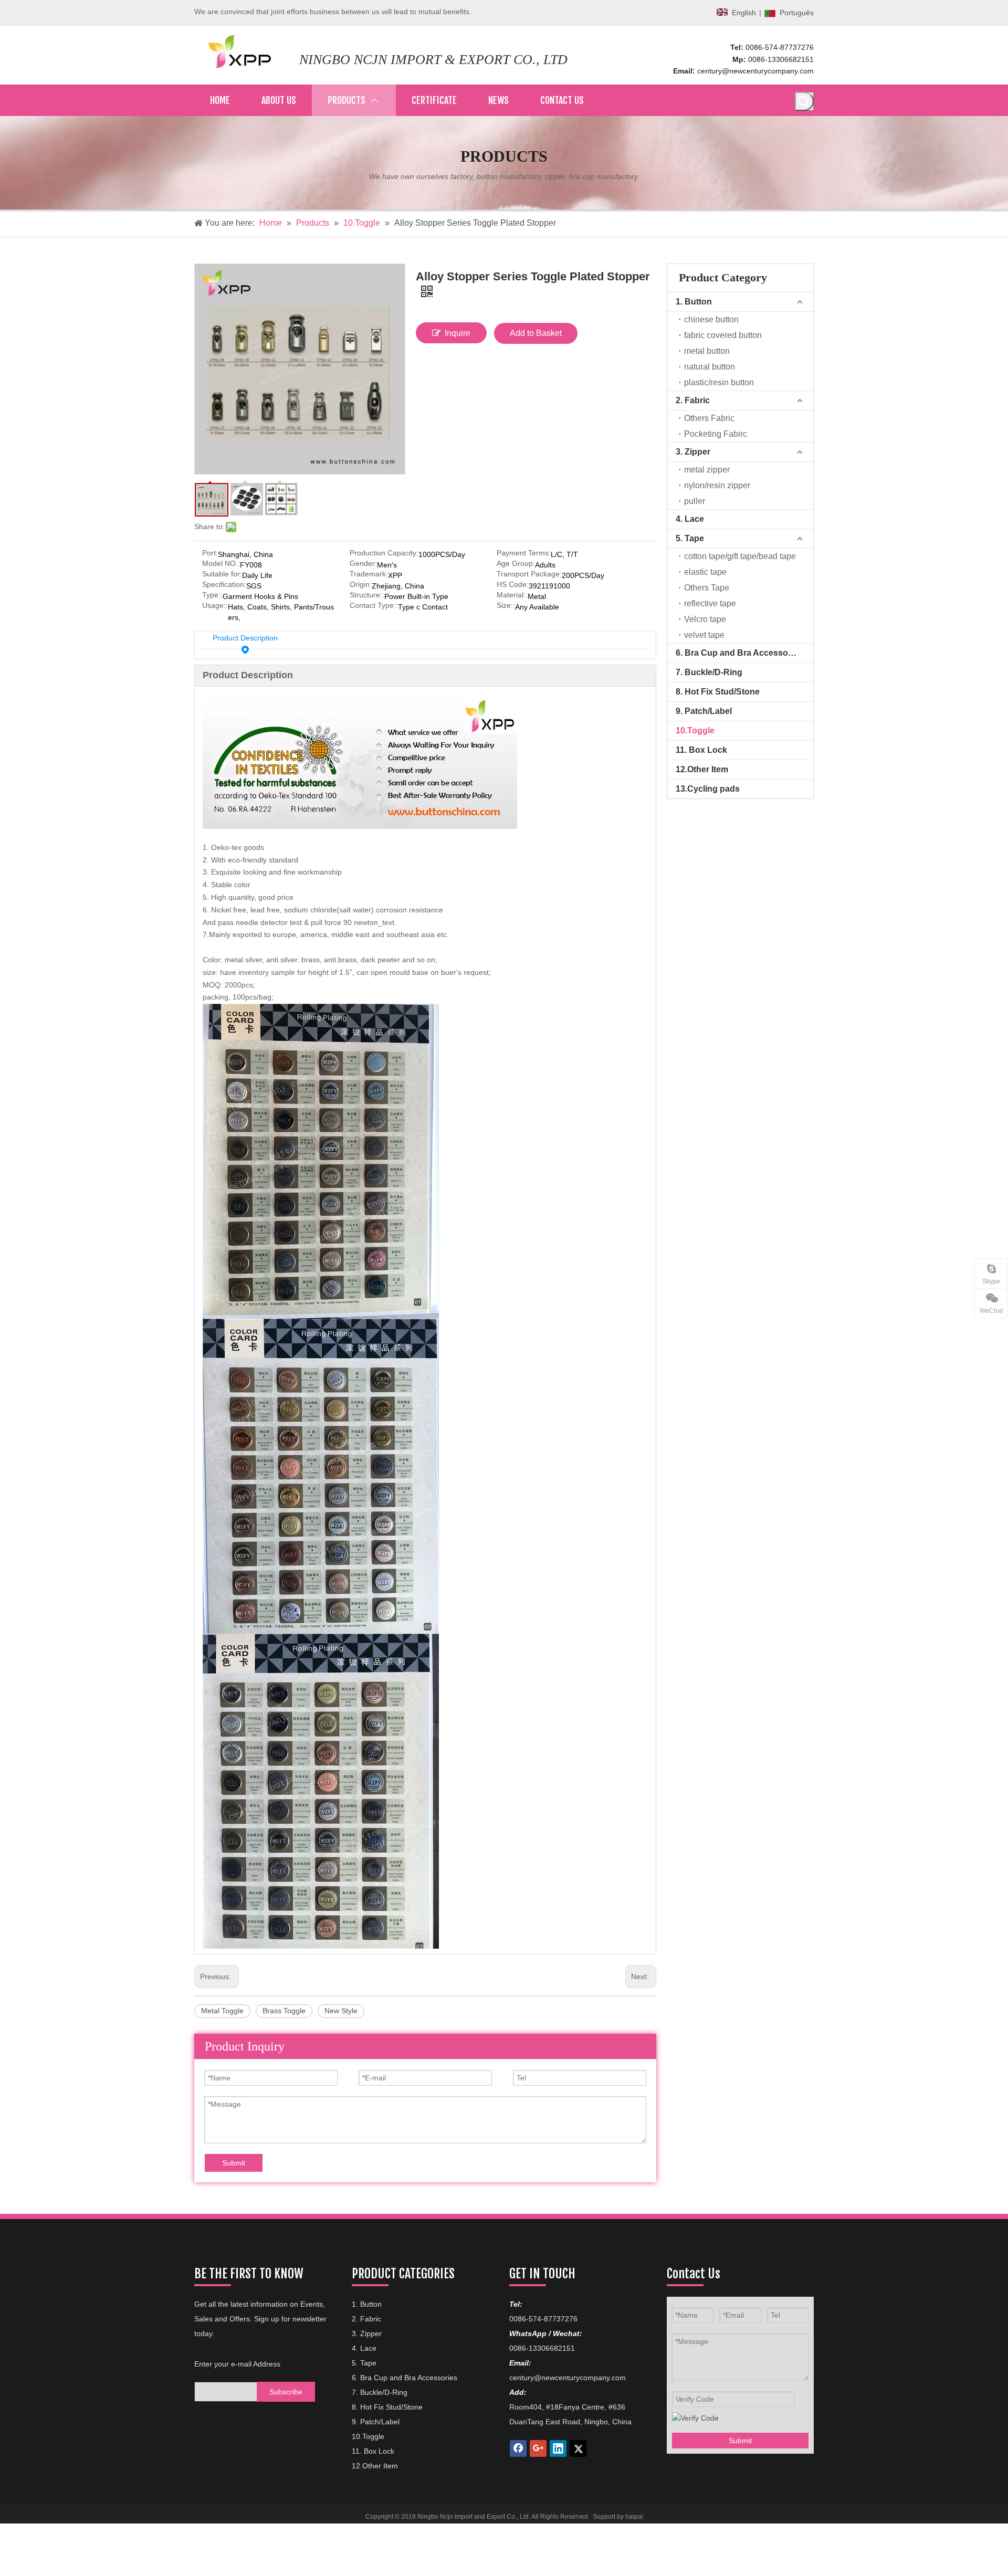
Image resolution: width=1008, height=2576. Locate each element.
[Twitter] (578, 2448)
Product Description (245, 638)
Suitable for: (222, 574)
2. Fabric (693, 400)
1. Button (694, 302)
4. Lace (690, 519)
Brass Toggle (284, 2011)
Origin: (361, 585)
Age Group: (516, 564)
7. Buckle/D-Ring (709, 672)
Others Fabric (709, 418)
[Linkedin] (558, 2448)
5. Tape (690, 538)
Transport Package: (529, 574)
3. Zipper (693, 452)
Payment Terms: (524, 553)
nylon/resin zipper (717, 485)
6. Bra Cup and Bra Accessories (739, 653)
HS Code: (513, 585)
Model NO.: (221, 564)
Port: (210, 553)
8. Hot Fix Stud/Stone (718, 692)
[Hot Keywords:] (804, 101)
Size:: (506, 606)
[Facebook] (518, 2448)
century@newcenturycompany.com (755, 71)
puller (695, 501)
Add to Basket (536, 333)
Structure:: (367, 595)
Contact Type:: (374, 606)
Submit (234, 2163)
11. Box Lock (701, 750)
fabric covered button (723, 335)
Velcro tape (705, 619)
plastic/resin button (719, 382)
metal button (707, 351)
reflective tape (710, 603)
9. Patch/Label (704, 711)
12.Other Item (702, 769)
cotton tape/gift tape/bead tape (740, 556)
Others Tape (707, 588)
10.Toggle (695, 730)
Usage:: (215, 606)
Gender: (363, 564)
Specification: (224, 585)
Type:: (212, 595)
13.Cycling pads (708, 789)
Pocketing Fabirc (716, 434)
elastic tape (705, 572)
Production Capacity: (384, 553)
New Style (341, 2011)
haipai (634, 2517)
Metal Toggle (222, 2011)
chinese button (711, 319)
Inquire (458, 333)
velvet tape (704, 635)
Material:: (512, 595)
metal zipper (707, 470)
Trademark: (369, 574)
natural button (710, 367)
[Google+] (538, 2448)
